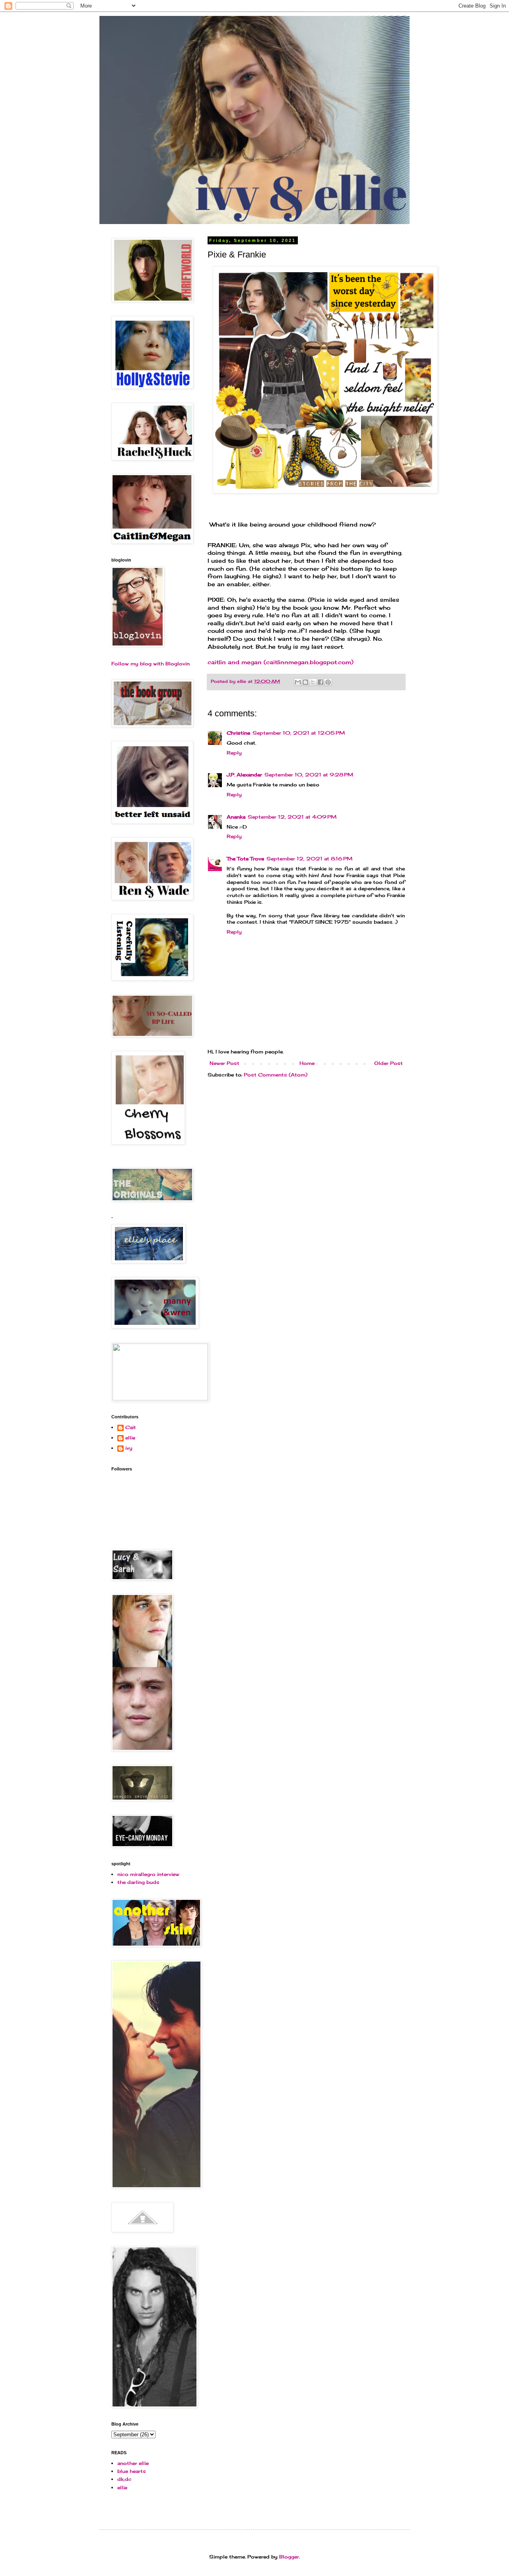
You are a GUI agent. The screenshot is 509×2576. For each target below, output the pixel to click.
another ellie (133, 2463)
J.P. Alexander (244, 775)
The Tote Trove (245, 859)
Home (307, 1063)
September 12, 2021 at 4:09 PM (292, 817)
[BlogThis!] (305, 682)
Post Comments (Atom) (276, 1075)
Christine (238, 733)
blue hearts (132, 2471)
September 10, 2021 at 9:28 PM (309, 775)
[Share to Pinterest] (328, 682)
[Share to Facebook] (321, 682)
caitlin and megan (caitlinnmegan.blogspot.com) (281, 662)
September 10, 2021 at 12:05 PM (299, 733)
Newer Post (224, 1063)
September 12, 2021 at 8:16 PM (309, 859)
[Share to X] (313, 682)
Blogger (289, 2557)
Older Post (389, 1063)
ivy (129, 1448)
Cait (131, 1427)
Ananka (236, 817)
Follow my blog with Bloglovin (151, 664)
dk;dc (124, 2479)
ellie (130, 1438)
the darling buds (138, 1882)
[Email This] (298, 682)
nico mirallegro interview (148, 1874)
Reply (234, 753)
